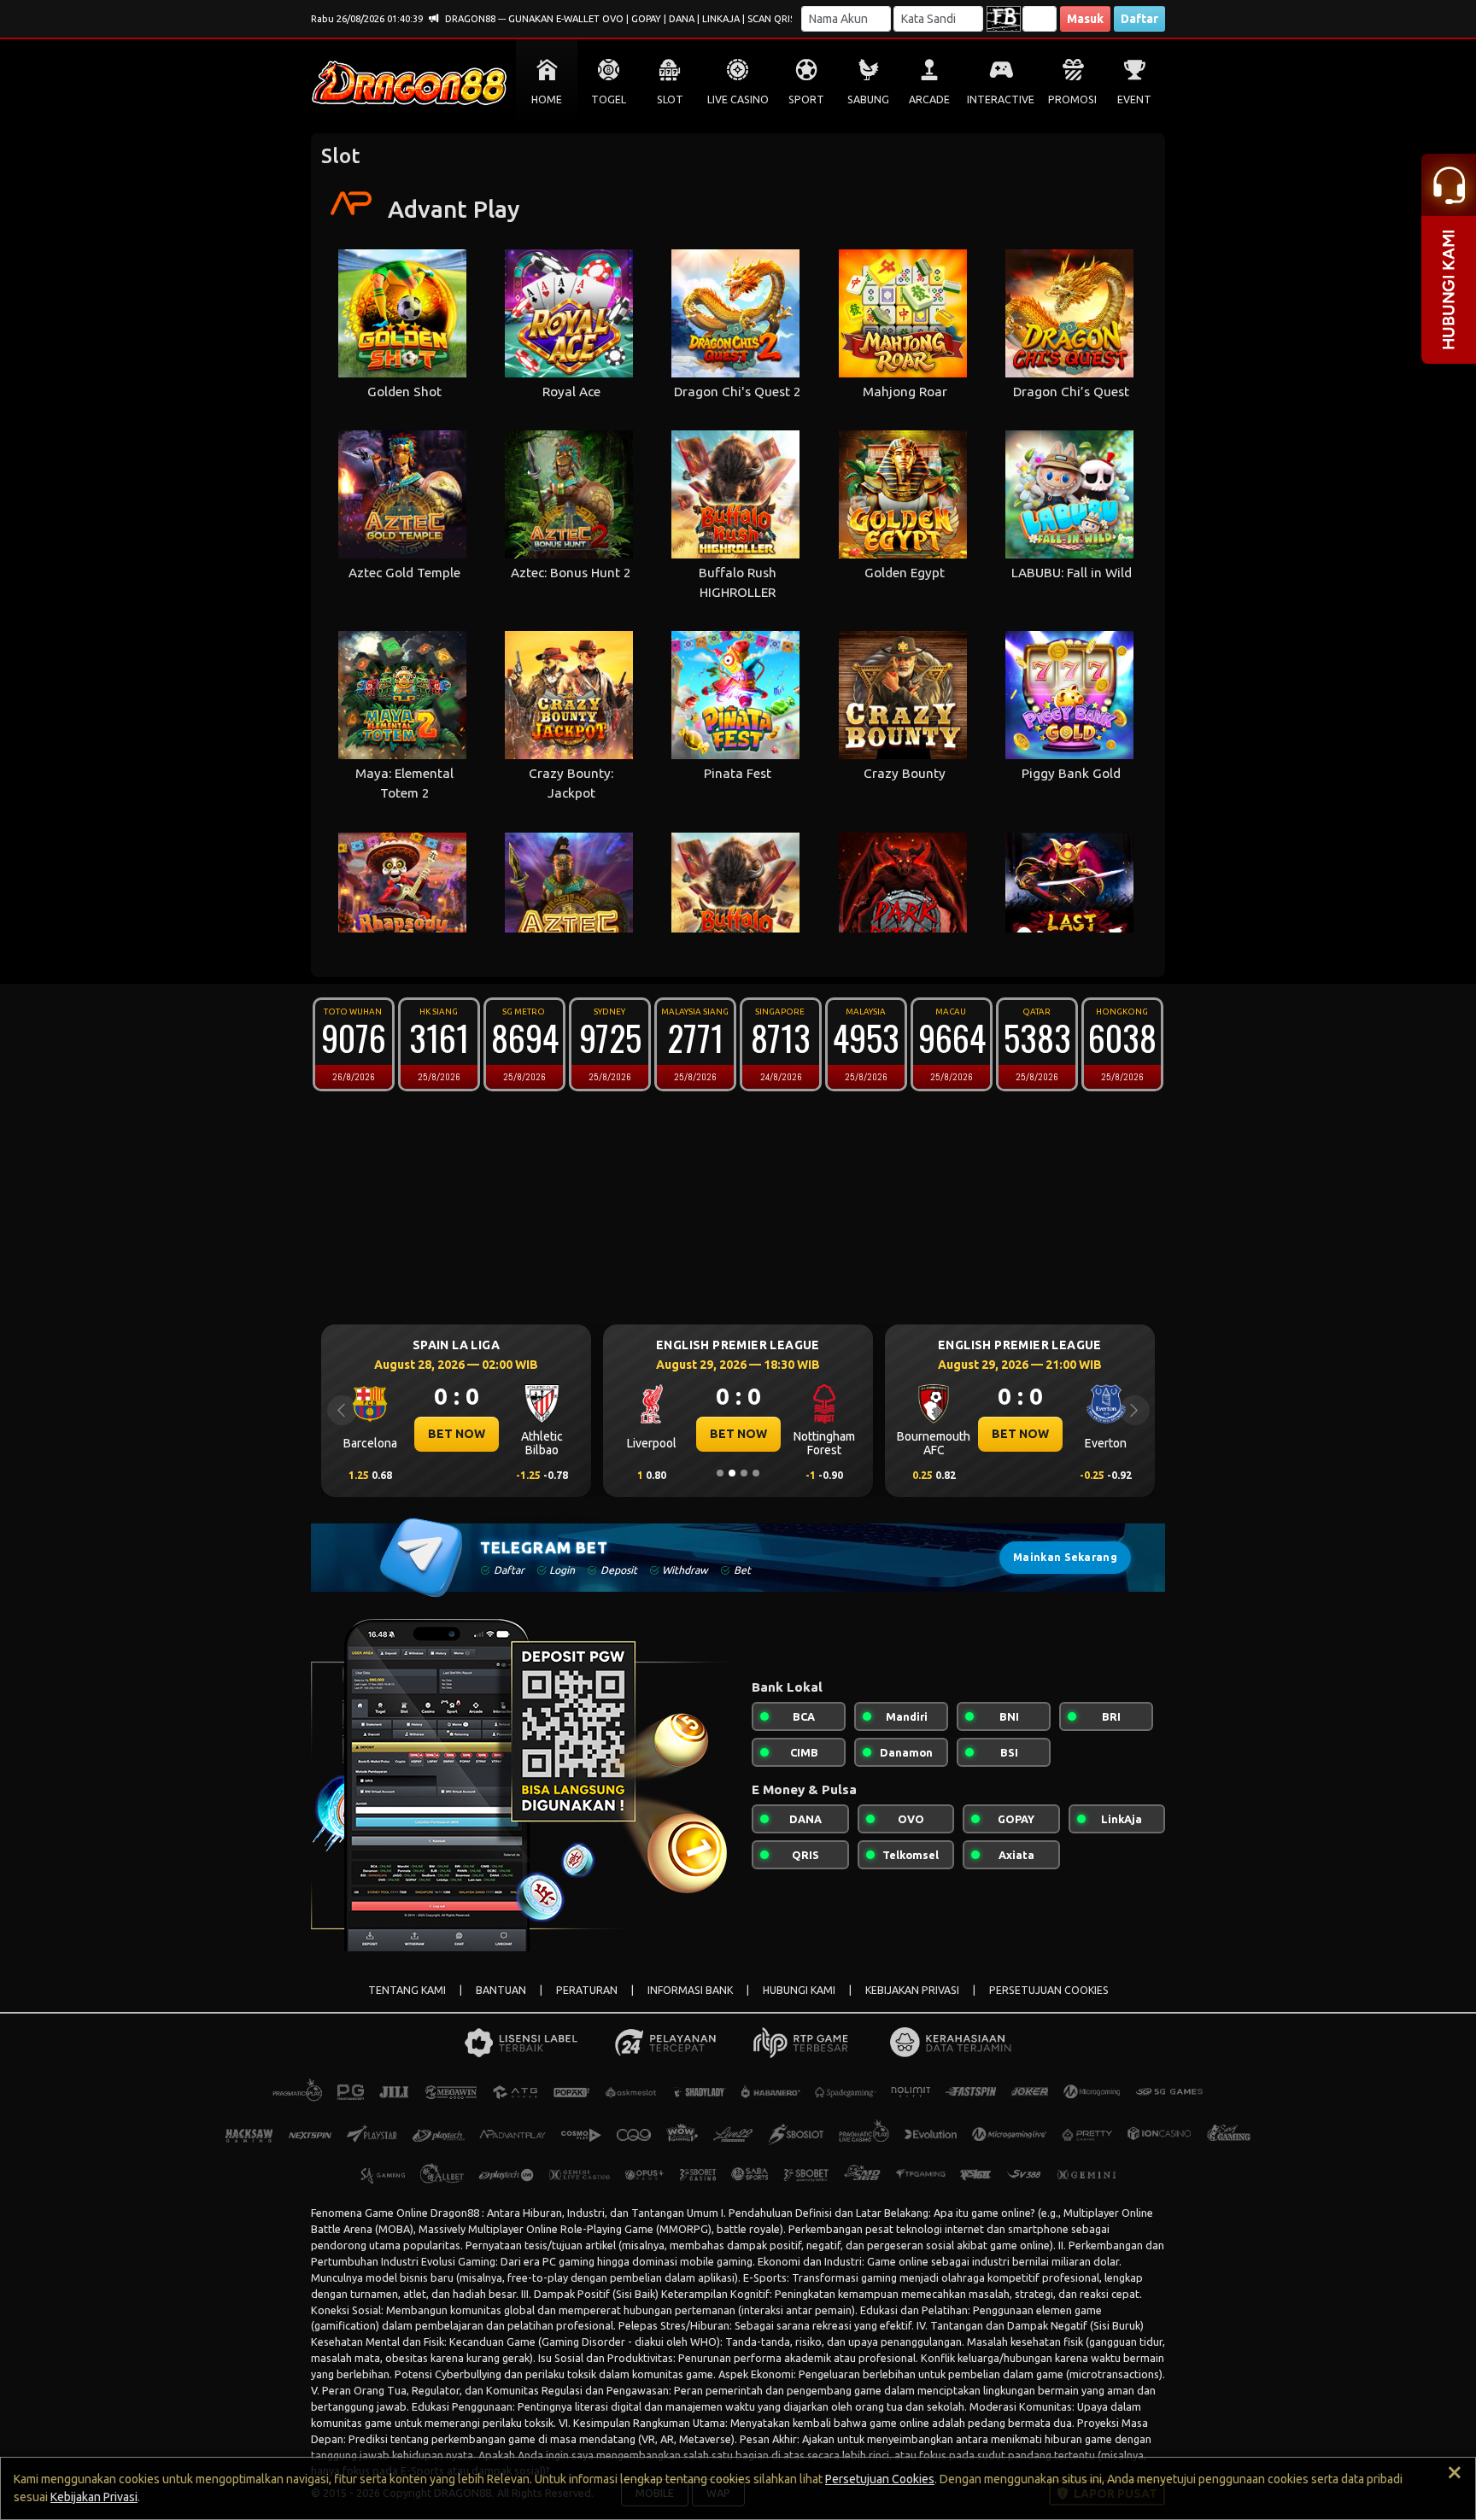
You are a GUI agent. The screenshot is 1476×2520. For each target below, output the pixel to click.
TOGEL (609, 99)
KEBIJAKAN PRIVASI (912, 1990)
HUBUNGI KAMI (799, 1990)
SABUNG (868, 99)
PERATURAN (587, 1990)
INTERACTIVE (1001, 99)
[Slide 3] (744, 1473)
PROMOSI (1072, 99)
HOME (547, 99)
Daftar (1139, 19)
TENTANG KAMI (407, 1990)
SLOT (670, 99)
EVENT (1134, 99)
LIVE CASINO (738, 99)
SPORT (806, 99)
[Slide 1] (720, 1473)
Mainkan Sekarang (1065, 1557)
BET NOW (457, 1434)
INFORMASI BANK (690, 1990)
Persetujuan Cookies (880, 2479)
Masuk (1085, 19)
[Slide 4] (756, 1473)
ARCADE (929, 99)
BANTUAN (501, 1990)
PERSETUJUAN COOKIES (1049, 1990)
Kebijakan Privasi (94, 2497)
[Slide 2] (732, 1473)
